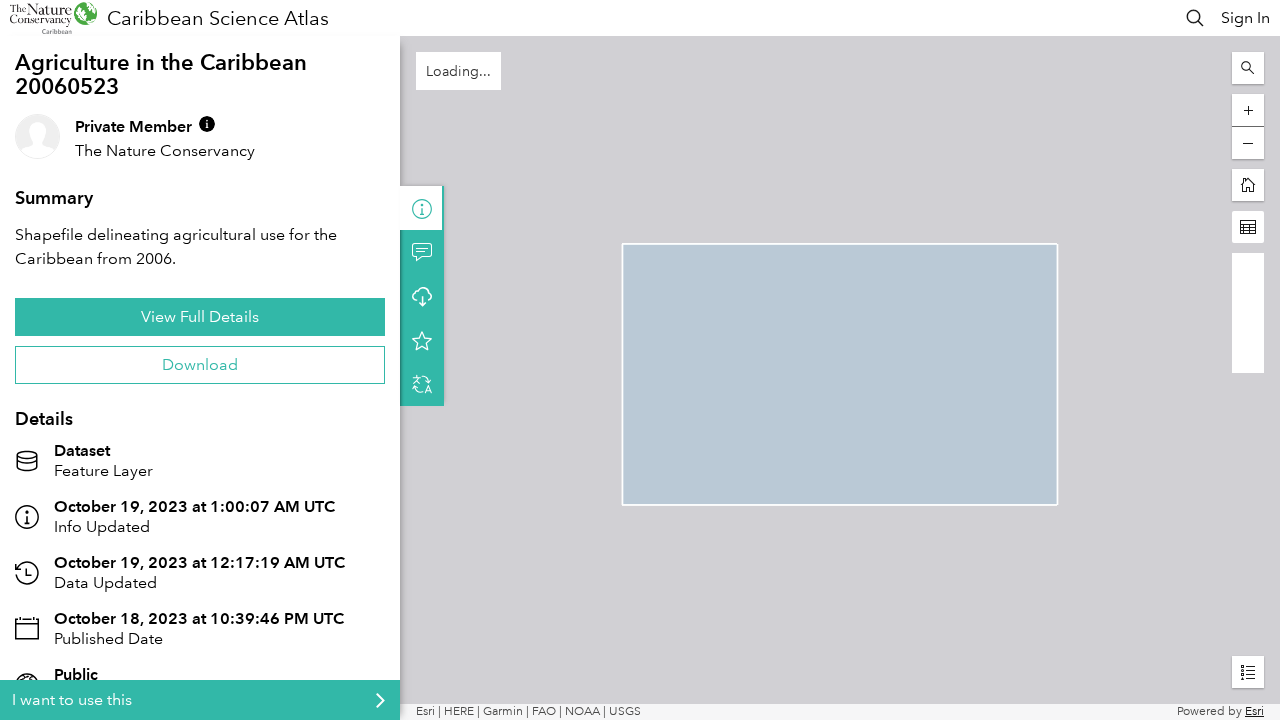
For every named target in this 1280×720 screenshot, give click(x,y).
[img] (207, 124)
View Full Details (200, 316)
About (422, 208)
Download (200, 364)
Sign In (1245, 17)
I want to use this (72, 699)
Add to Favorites (422, 340)
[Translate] (422, 384)
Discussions (422, 252)
